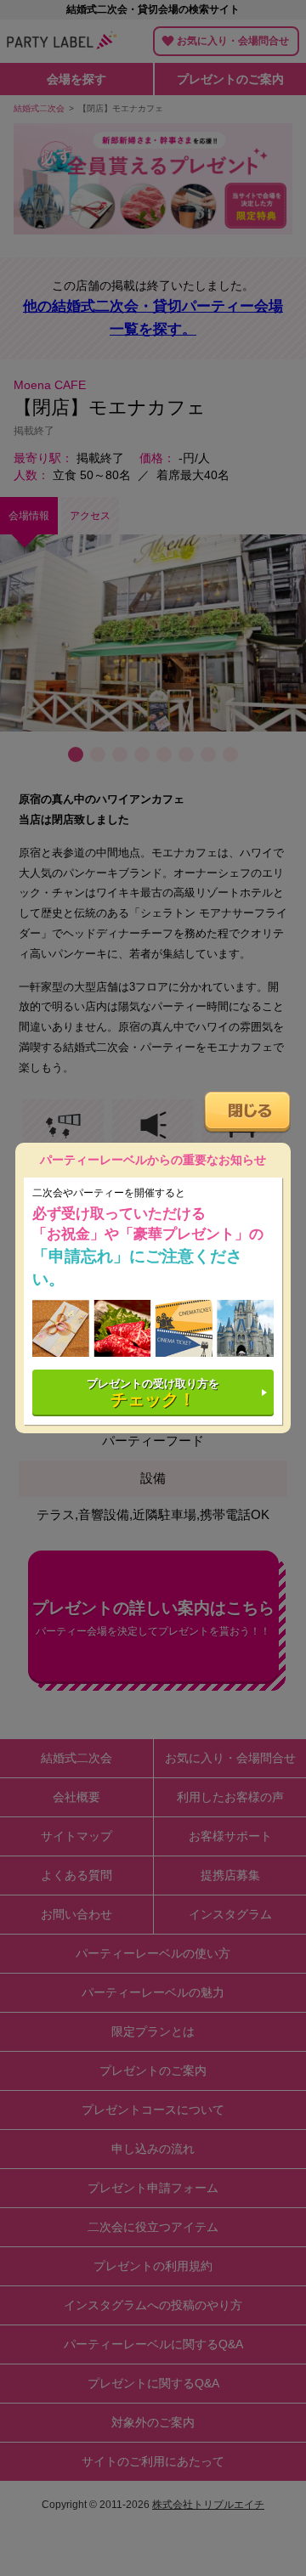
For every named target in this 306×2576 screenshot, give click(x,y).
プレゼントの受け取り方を (153, 1393)
